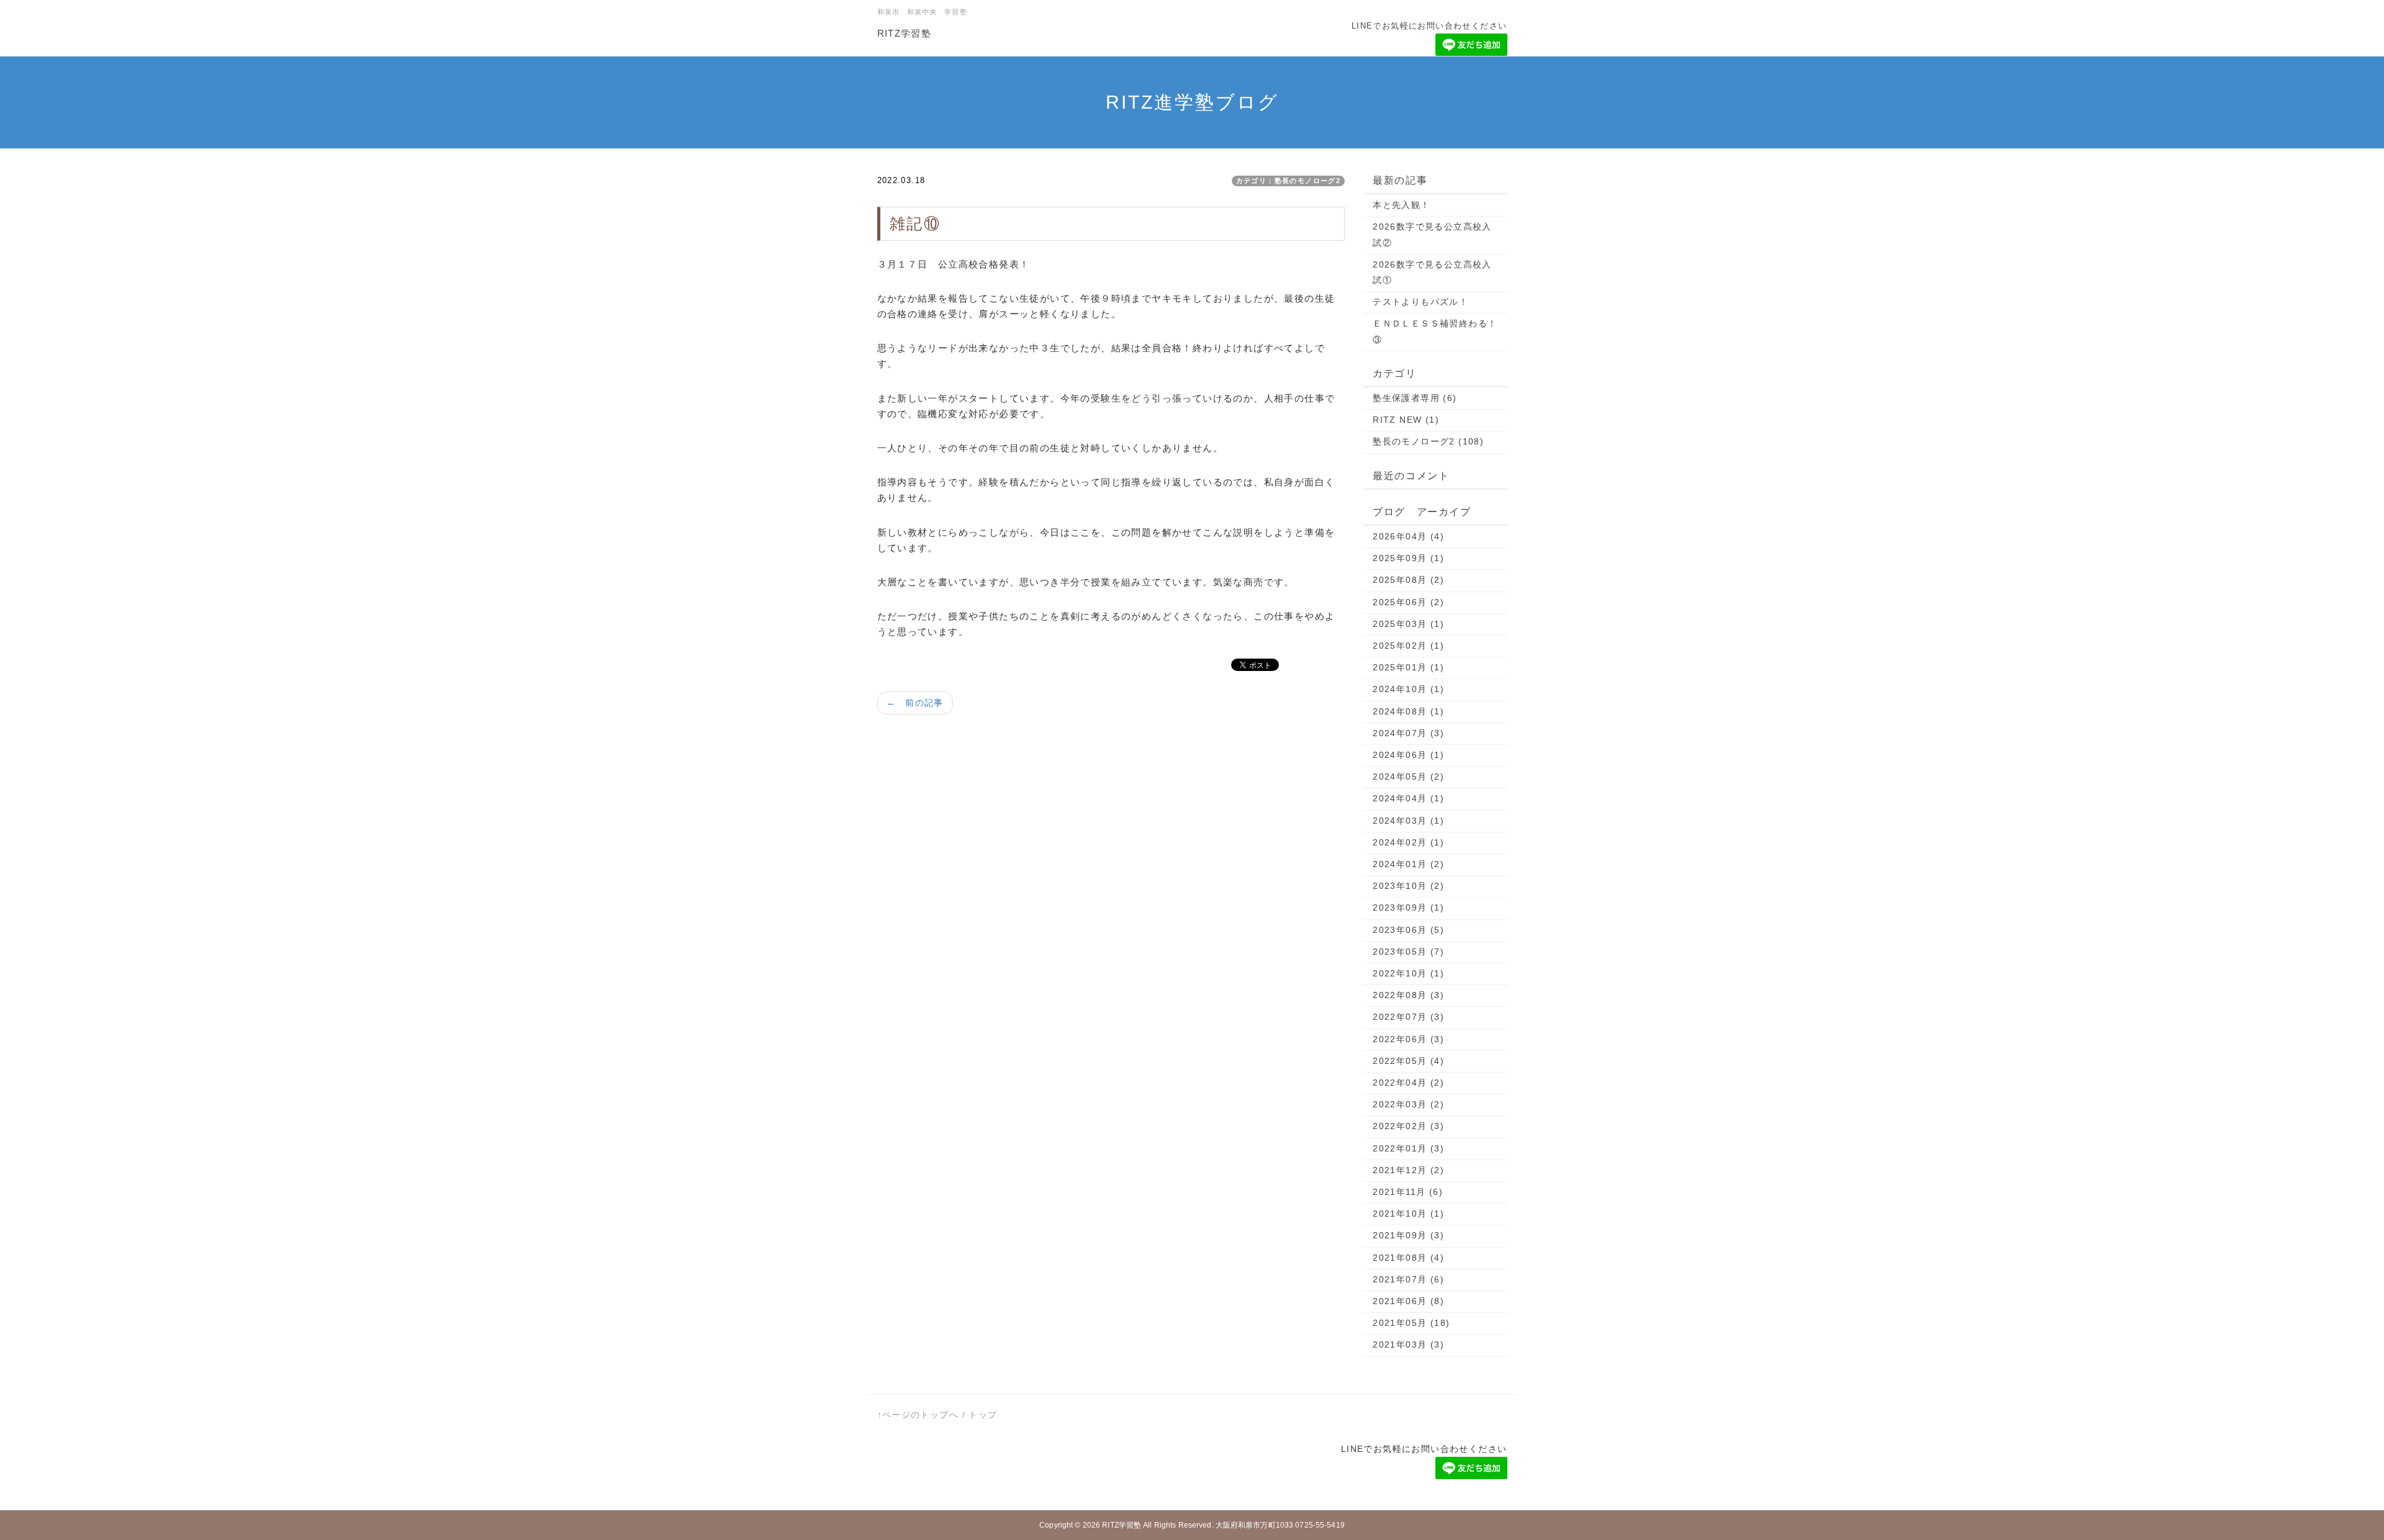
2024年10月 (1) (1408, 689)
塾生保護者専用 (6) (1415, 398)
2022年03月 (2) (1408, 1104)
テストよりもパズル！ (1420, 302)
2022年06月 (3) (1408, 1039)
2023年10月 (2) (1408, 886)
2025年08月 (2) (1408, 580)
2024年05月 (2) (1408, 777)
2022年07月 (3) (1408, 1017)
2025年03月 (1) (1408, 624)
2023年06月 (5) (1408, 930)
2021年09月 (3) (1408, 1235)
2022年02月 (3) (1408, 1126)
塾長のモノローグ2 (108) (1428, 441)
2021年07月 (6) (1408, 1279)
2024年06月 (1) (1408, 755)
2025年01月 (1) (1408, 667)
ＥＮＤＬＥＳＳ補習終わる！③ (1435, 331)
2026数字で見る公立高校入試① (1432, 272)
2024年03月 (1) (1408, 821)
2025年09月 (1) (1408, 558)
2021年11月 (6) (1408, 1192)
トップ (983, 1415)
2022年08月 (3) (1408, 995)
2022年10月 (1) (1408, 973)
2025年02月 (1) (1408, 646)
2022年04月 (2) (1408, 1083)
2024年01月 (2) (1408, 864)
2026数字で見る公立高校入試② (1432, 234)
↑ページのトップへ (918, 1415)
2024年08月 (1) (1408, 711)
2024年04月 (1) (1408, 798)
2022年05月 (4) (1408, 1061)
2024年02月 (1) (1408, 842)
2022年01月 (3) (1408, 1148)
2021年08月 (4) (1408, 1258)
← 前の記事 (915, 703)
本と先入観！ (1401, 205)
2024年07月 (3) (1408, 733)
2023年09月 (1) (1408, 907)
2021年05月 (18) (1411, 1323)
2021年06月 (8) (1408, 1301)
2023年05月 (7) (1408, 952)
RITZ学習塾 (905, 33)
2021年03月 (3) (1408, 1344)
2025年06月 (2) (1408, 602)
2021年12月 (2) (1408, 1170)
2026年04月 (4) (1408, 536)
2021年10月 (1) (1408, 1214)
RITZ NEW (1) (1406, 420)
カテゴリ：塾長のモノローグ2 (1289, 181)
